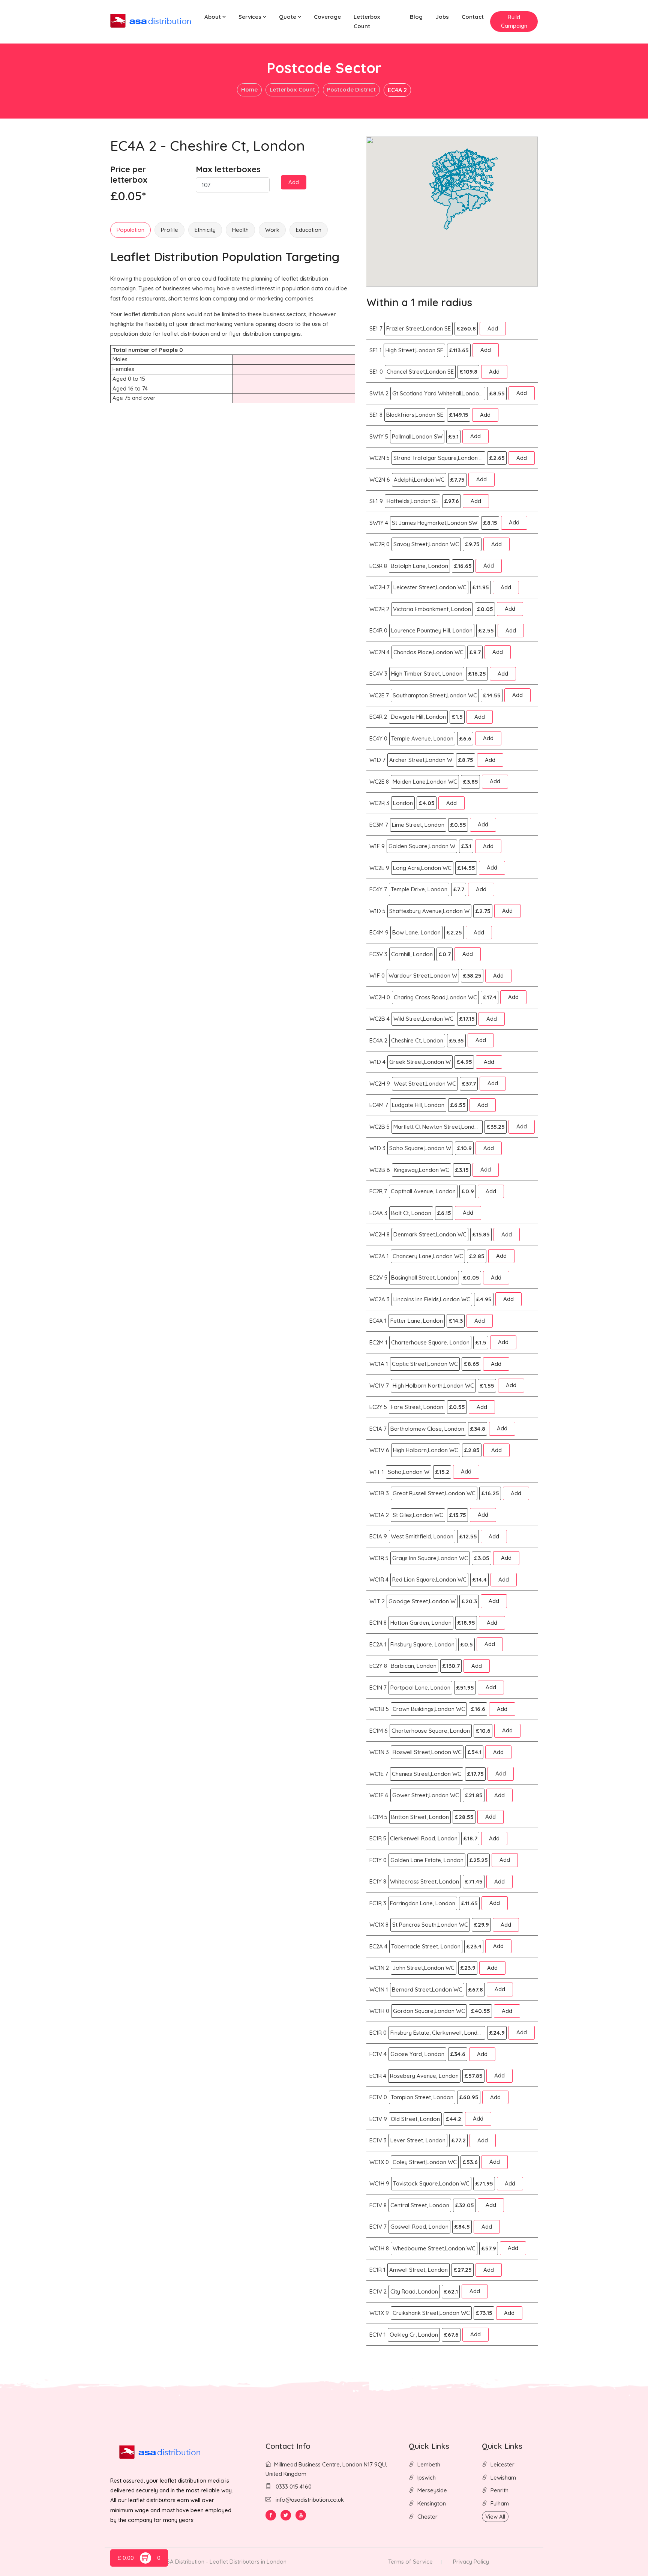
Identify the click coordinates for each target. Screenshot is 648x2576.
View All (495, 2517)
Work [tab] (272, 230)
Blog (416, 17)
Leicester (502, 2464)
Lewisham (503, 2478)
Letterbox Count (367, 21)
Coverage (327, 17)
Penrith (499, 2490)
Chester (427, 2517)
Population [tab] (130, 230)
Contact (473, 17)
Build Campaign (514, 21)
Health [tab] (240, 230)
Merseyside (432, 2490)
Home (249, 89)
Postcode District (351, 89)
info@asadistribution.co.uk (310, 2500)
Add (294, 182)
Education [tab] (309, 230)
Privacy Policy (471, 2562)
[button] (215, 17)
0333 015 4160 (293, 2487)
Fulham (500, 2503)
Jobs (442, 17)
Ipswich (427, 2478)
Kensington (432, 2503)
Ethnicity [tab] (205, 230)
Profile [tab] (169, 230)
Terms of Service (410, 2562)
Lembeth (429, 2464)
